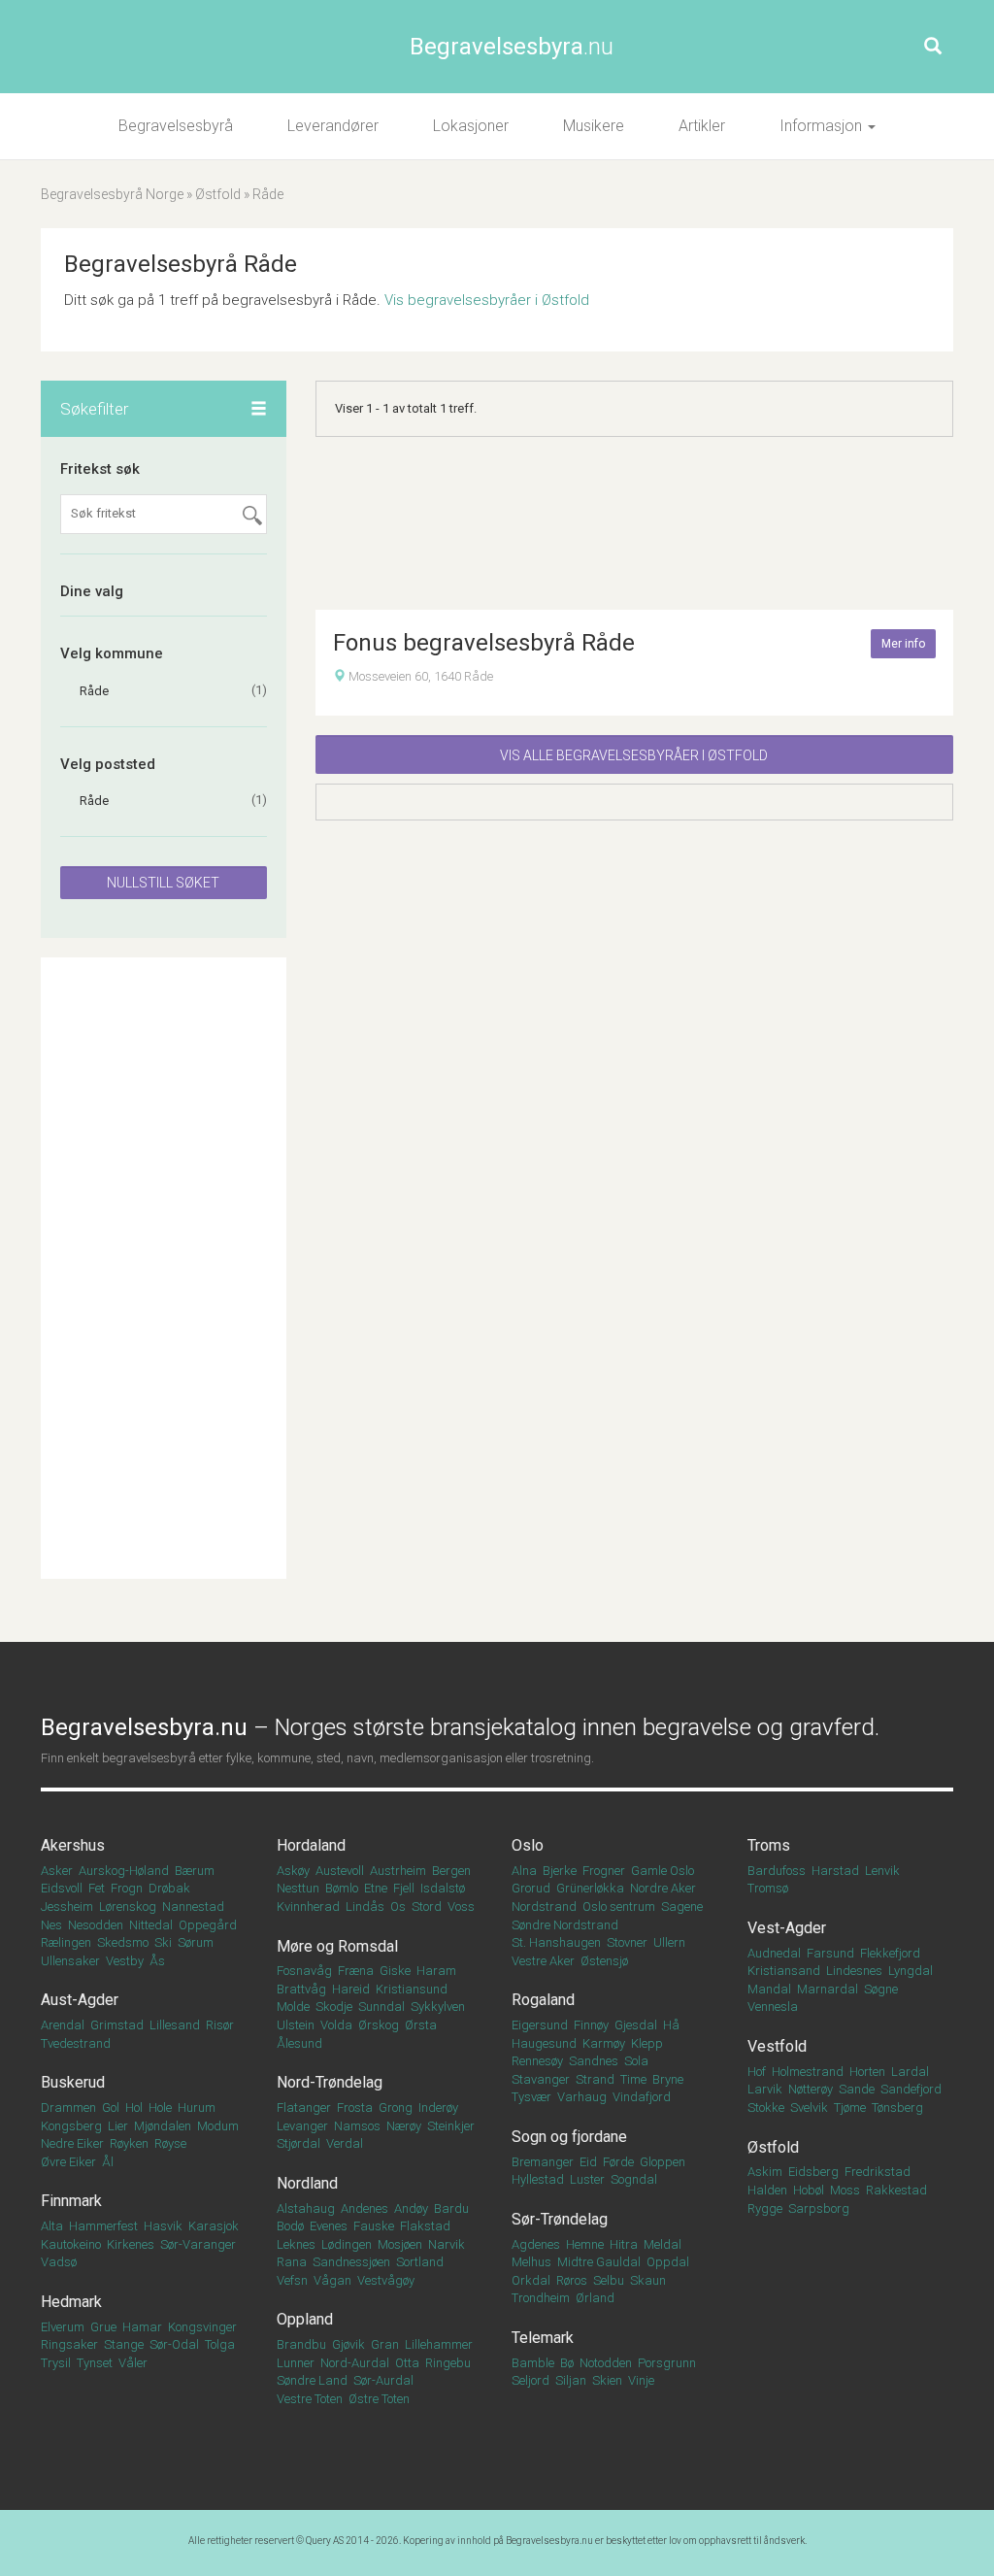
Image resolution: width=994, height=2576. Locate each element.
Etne (376, 1888)
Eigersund (540, 2025)
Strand (595, 2079)
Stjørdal (298, 2143)
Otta (407, 2363)
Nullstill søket (163, 883)
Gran (385, 2344)
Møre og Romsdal (337, 1946)
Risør (220, 2025)
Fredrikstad (878, 2172)
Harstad (835, 1871)
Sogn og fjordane (569, 2137)
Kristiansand (784, 1971)
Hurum (197, 2108)
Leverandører (333, 126)
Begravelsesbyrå (176, 126)
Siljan (571, 2380)
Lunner (296, 2363)
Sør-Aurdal (383, 2380)
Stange (124, 2344)
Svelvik (809, 2108)
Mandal (769, 1989)
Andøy (411, 2208)
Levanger (302, 2126)
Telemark (543, 2338)
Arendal (63, 2025)
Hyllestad (538, 2179)
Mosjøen (400, 2244)
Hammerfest (103, 2226)
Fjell (404, 1888)
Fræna (356, 1971)
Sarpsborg (819, 2208)
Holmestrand (808, 2072)
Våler (133, 2363)
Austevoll (340, 1871)
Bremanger (543, 2162)
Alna (524, 1871)
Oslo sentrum (619, 1907)
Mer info (903, 644)
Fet (97, 1888)
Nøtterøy (811, 2089)
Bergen (451, 1871)
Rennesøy (537, 2061)
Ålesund (299, 2043)
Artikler (702, 126)
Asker (57, 1871)
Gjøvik (348, 2344)
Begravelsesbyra (512, 47)
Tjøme (850, 2108)
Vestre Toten (310, 2399)
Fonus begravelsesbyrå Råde (484, 643)
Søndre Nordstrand (565, 1925)
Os (398, 1907)
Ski (163, 1942)
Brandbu (301, 2344)
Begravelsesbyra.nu (549, 2541)
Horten (867, 2072)
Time (633, 2079)
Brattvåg (301, 1989)
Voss (461, 1907)
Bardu (451, 2208)
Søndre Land (312, 2380)
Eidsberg (813, 2172)
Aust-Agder (80, 2000)
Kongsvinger (202, 2327)
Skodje (334, 2007)
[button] (259, 410)
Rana (292, 2262)
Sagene (682, 1907)
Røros (572, 2280)
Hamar (142, 2327)
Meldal (663, 2244)
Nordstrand (544, 1907)
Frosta (355, 2108)
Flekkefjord (890, 1953)
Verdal (345, 2143)
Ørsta (421, 2025)
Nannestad (193, 1907)
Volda (336, 2025)
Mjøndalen (163, 2126)
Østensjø (604, 1961)
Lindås (365, 1907)
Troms (769, 1845)
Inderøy (438, 2108)
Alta (52, 2226)
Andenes (364, 2208)
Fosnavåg (304, 1971)
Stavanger (541, 2079)
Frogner (604, 1871)
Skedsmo (123, 1942)
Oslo (528, 1845)
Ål (108, 2162)
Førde (618, 2162)
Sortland (420, 2262)
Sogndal (634, 2179)
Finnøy (591, 2025)
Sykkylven (438, 2007)
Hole (160, 2108)
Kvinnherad (308, 1907)
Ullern (669, 1942)
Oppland (305, 2319)
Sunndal (381, 2007)
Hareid (351, 1989)
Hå (671, 2025)
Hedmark (71, 2302)
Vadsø (59, 2262)
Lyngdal (911, 1971)
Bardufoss (777, 1871)
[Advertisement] (164, 1268)
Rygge (765, 2208)
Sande (857, 2089)
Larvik (765, 2089)
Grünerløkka (590, 1888)
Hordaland (311, 1845)
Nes (51, 1925)
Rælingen (66, 1942)
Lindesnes (854, 1971)
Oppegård (208, 1925)
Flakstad (425, 2226)
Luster (587, 2179)
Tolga (220, 2344)
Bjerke (560, 1871)
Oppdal (668, 2262)
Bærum (195, 1871)
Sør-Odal (174, 2344)
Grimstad (117, 2025)
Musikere (594, 126)
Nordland (307, 2183)
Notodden (606, 2363)
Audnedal (774, 1953)
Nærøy (404, 2126)
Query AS (325, 2541)
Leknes (296, 2244)
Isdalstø (443, 1888)
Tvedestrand (76, 2043)
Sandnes (594, 2061)
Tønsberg (897, 2108)
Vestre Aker (543, 1961)
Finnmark (71, 2201)
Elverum (63, 2327)
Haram (436, 1971)
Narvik (447, 2244)
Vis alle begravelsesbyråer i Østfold (634, 755)
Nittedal (151, 1925)
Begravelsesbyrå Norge (112, 194)
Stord (427, 1907)
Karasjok (214, 2226)
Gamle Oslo (663, 1871)
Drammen (68, 2108)
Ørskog (379, 2025)
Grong (396, 2108)
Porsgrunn (667, 2363)
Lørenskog (128, 1907)
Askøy (293, 1871)
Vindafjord (642, 2097)
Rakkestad (896, 2190)
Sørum (196, 1942)
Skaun (648, 2280)
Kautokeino (71, 2244)
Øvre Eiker (68, 2162)
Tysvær (531, 2097)
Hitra (624, 2244)
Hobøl (809, 2190)
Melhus (531, 2262)
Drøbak (169, 1888)
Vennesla (773, 2007)
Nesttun (298, 1888)
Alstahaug (306, 2208)
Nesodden (96, 1925)
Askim (765, 2172)
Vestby (125, 1961)
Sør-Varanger (198, 2244)
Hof (757, 2072)
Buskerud (73, 2082)
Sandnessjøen (351, 2262)
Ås (157, 1961)
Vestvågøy (386, 2280)
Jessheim (67, 1907)
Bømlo (342, 1888)
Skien (607, 2380)
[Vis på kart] (339, 676)
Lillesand (175, 2025)
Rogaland (543, 2000)
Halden (767, 2190)
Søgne (881, 1989)
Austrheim (398, 1871)
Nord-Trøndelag (330, 2082)
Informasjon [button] (823, 126)
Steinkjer (451, 2126)
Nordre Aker (663, 1888)
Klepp (647, 2043)
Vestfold (777, 2046)
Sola (636, 2061)
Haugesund (544, 2043)
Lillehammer (439, 2344)
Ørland (595, 2298)
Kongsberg (71, 2126)
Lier (118, 2126)
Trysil (56, 2363)
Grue (103, 2327)
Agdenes (536, 2244)
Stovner (627, 1942)
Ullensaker (70, 1961)
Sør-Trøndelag (560, 2219)
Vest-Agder (787, 1928)
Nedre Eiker (72, 2143)
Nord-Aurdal (355, 2363)
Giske (395, 1971)
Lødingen (347, 2244)
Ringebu (448, 2363)
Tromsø (768, 1888)
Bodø (290, 2226)
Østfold (218, 194)
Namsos (357, 2126)
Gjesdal (636, 2025)
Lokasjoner (471, 126)
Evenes (329, 2226)
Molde (293, 2007)
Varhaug (582, 2097)
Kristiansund (412, 1989)
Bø (567, 2363)
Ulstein (296, 2025)
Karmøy (604, 2043)
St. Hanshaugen (556, 1942)
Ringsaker (69, 2344)
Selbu (609, 2280)
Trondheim (541, 2298)
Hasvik (163, 2226)
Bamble (533, 2363)
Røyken (129, 2143)
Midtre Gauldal (599, 2262)
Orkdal (531, 2280)
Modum (218, 2126)
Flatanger (304, 2108)
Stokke (766, 2108)
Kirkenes (131, 2244)
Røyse (170, 2143)
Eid (588, 2162)
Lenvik (882, 1871)
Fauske (374, 2226)
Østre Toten (379, 2399)
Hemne (585, 2244)
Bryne (668, 2079)
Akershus (73, 1845)
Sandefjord (911, 2089)
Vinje (641, 2380)
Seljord (530, 2380)
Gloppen (663, 2162)
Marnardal (828, 1989)
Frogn (127, 1888)
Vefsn (292, 2280)
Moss (845, 2190)
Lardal (910, 2072)
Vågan (332, 2280)
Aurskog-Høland (124, 1871)
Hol (134, 2108)
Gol (111, 2108)
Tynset (95, 2363)
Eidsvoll (62, 1888)
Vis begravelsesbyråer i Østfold (487, 300)
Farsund (830, 1953)
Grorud (531, 1888)
